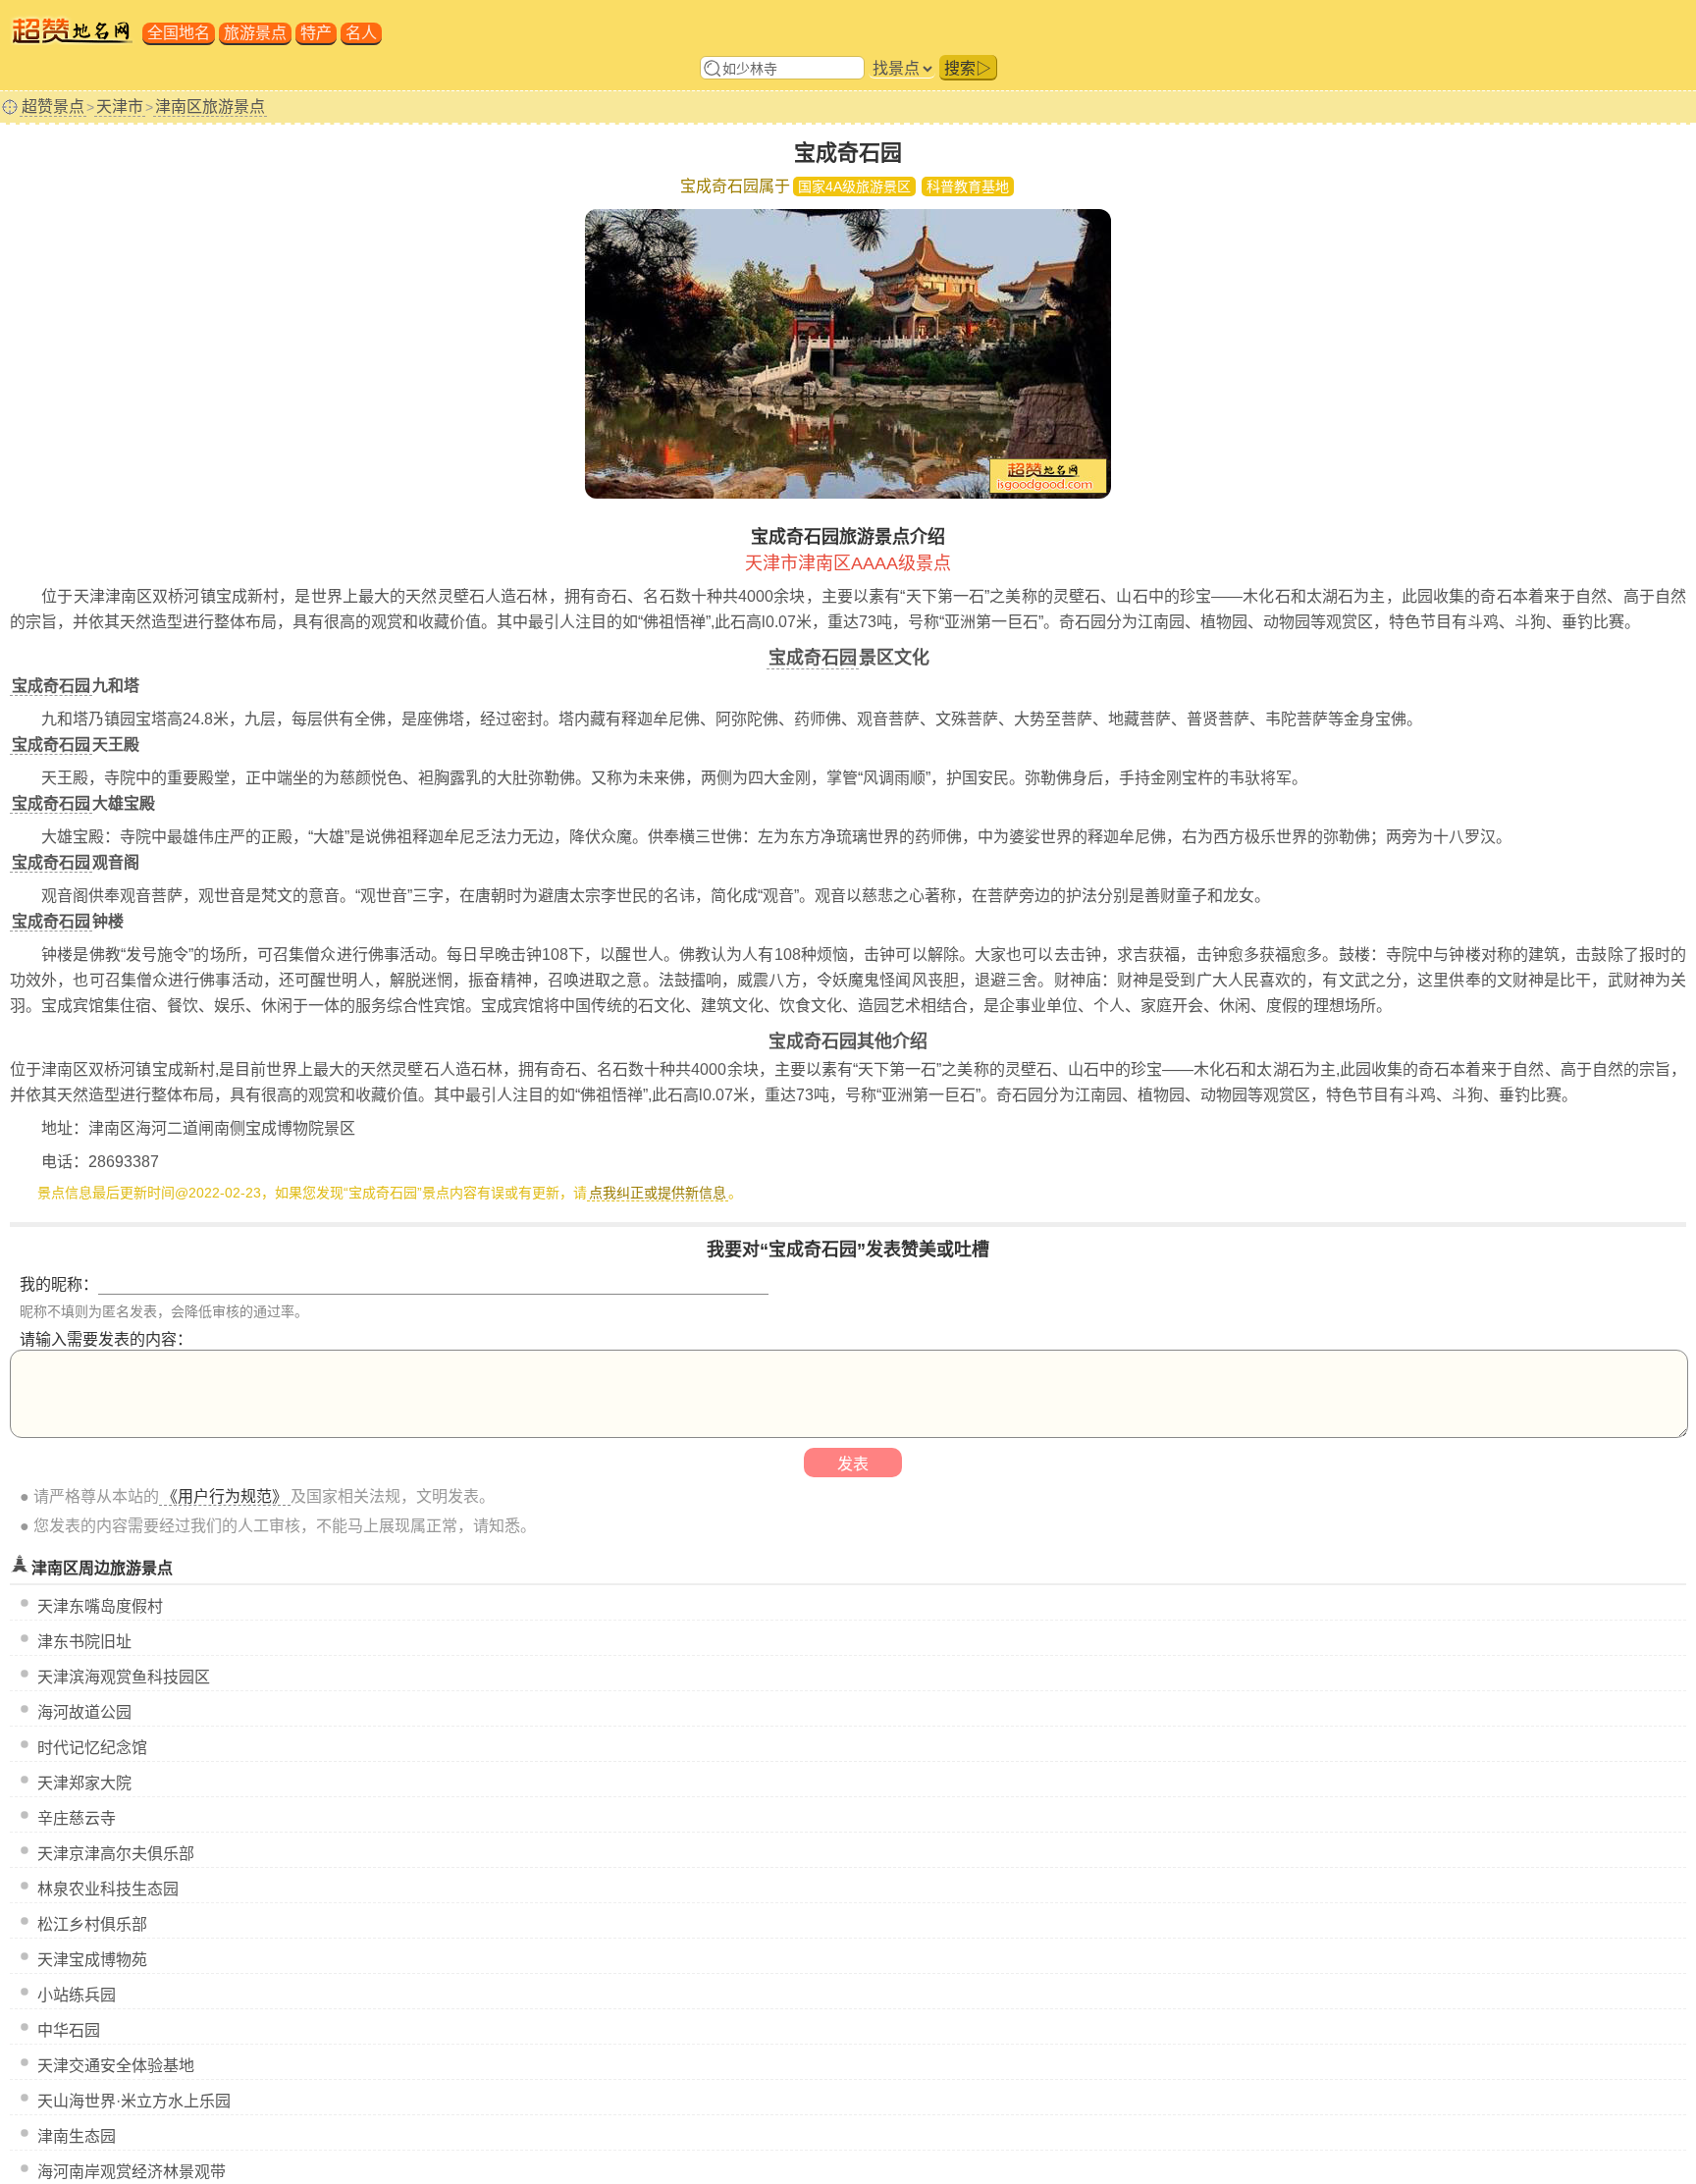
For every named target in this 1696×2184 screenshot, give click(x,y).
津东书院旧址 (84, 1642)
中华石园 (69, 2030)
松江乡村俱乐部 (92, 1924)
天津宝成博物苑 (92, 1960)
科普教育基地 (968, 186)
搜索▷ (968, 68)
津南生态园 (77, 2136)
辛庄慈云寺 (77, 1818)
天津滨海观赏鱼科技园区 (124, 1677)
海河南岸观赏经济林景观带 (132, 2172)
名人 (361, 33)
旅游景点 (255, 33)
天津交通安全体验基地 (116, 2066)
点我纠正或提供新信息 (658, 1193)
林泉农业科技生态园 (108, 1889)
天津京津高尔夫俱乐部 (116, 1854)
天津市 (120, 107)
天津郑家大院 (84, 1783)
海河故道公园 (84, 1712)
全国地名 (179, 33)
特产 (316, 33)
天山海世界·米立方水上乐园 (134, 2101)
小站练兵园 (77, 1995)
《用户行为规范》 (225, 1496)
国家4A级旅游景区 (854, 186)
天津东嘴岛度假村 (100, 1606)
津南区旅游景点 (210, 107)
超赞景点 (53, 107)
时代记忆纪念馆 (92, 1748)
